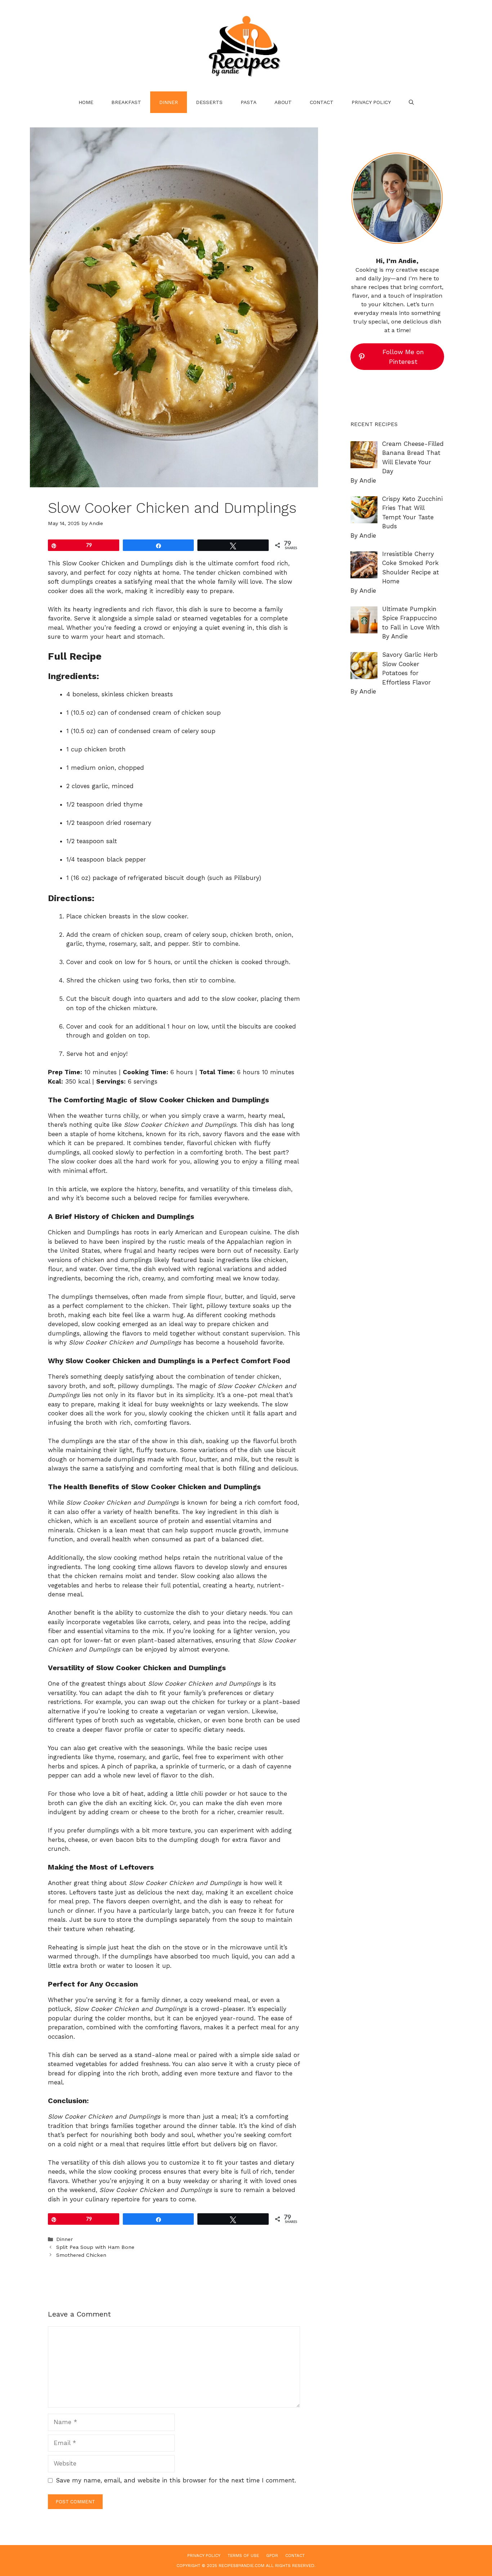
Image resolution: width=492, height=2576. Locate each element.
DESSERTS (209, 102)
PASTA (249, 102)
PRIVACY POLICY (371, 102)
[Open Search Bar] (411, 102)
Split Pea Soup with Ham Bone (95, 2247)
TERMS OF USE (243, 2555)
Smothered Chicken (81, 2255)
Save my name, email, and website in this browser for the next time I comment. (176, 2480)
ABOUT (283, 102)
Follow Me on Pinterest (403, 357)
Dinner (169, 102)
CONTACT (322, 102)
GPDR (272, 2555)
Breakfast (126, 102)
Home (86, 102)
